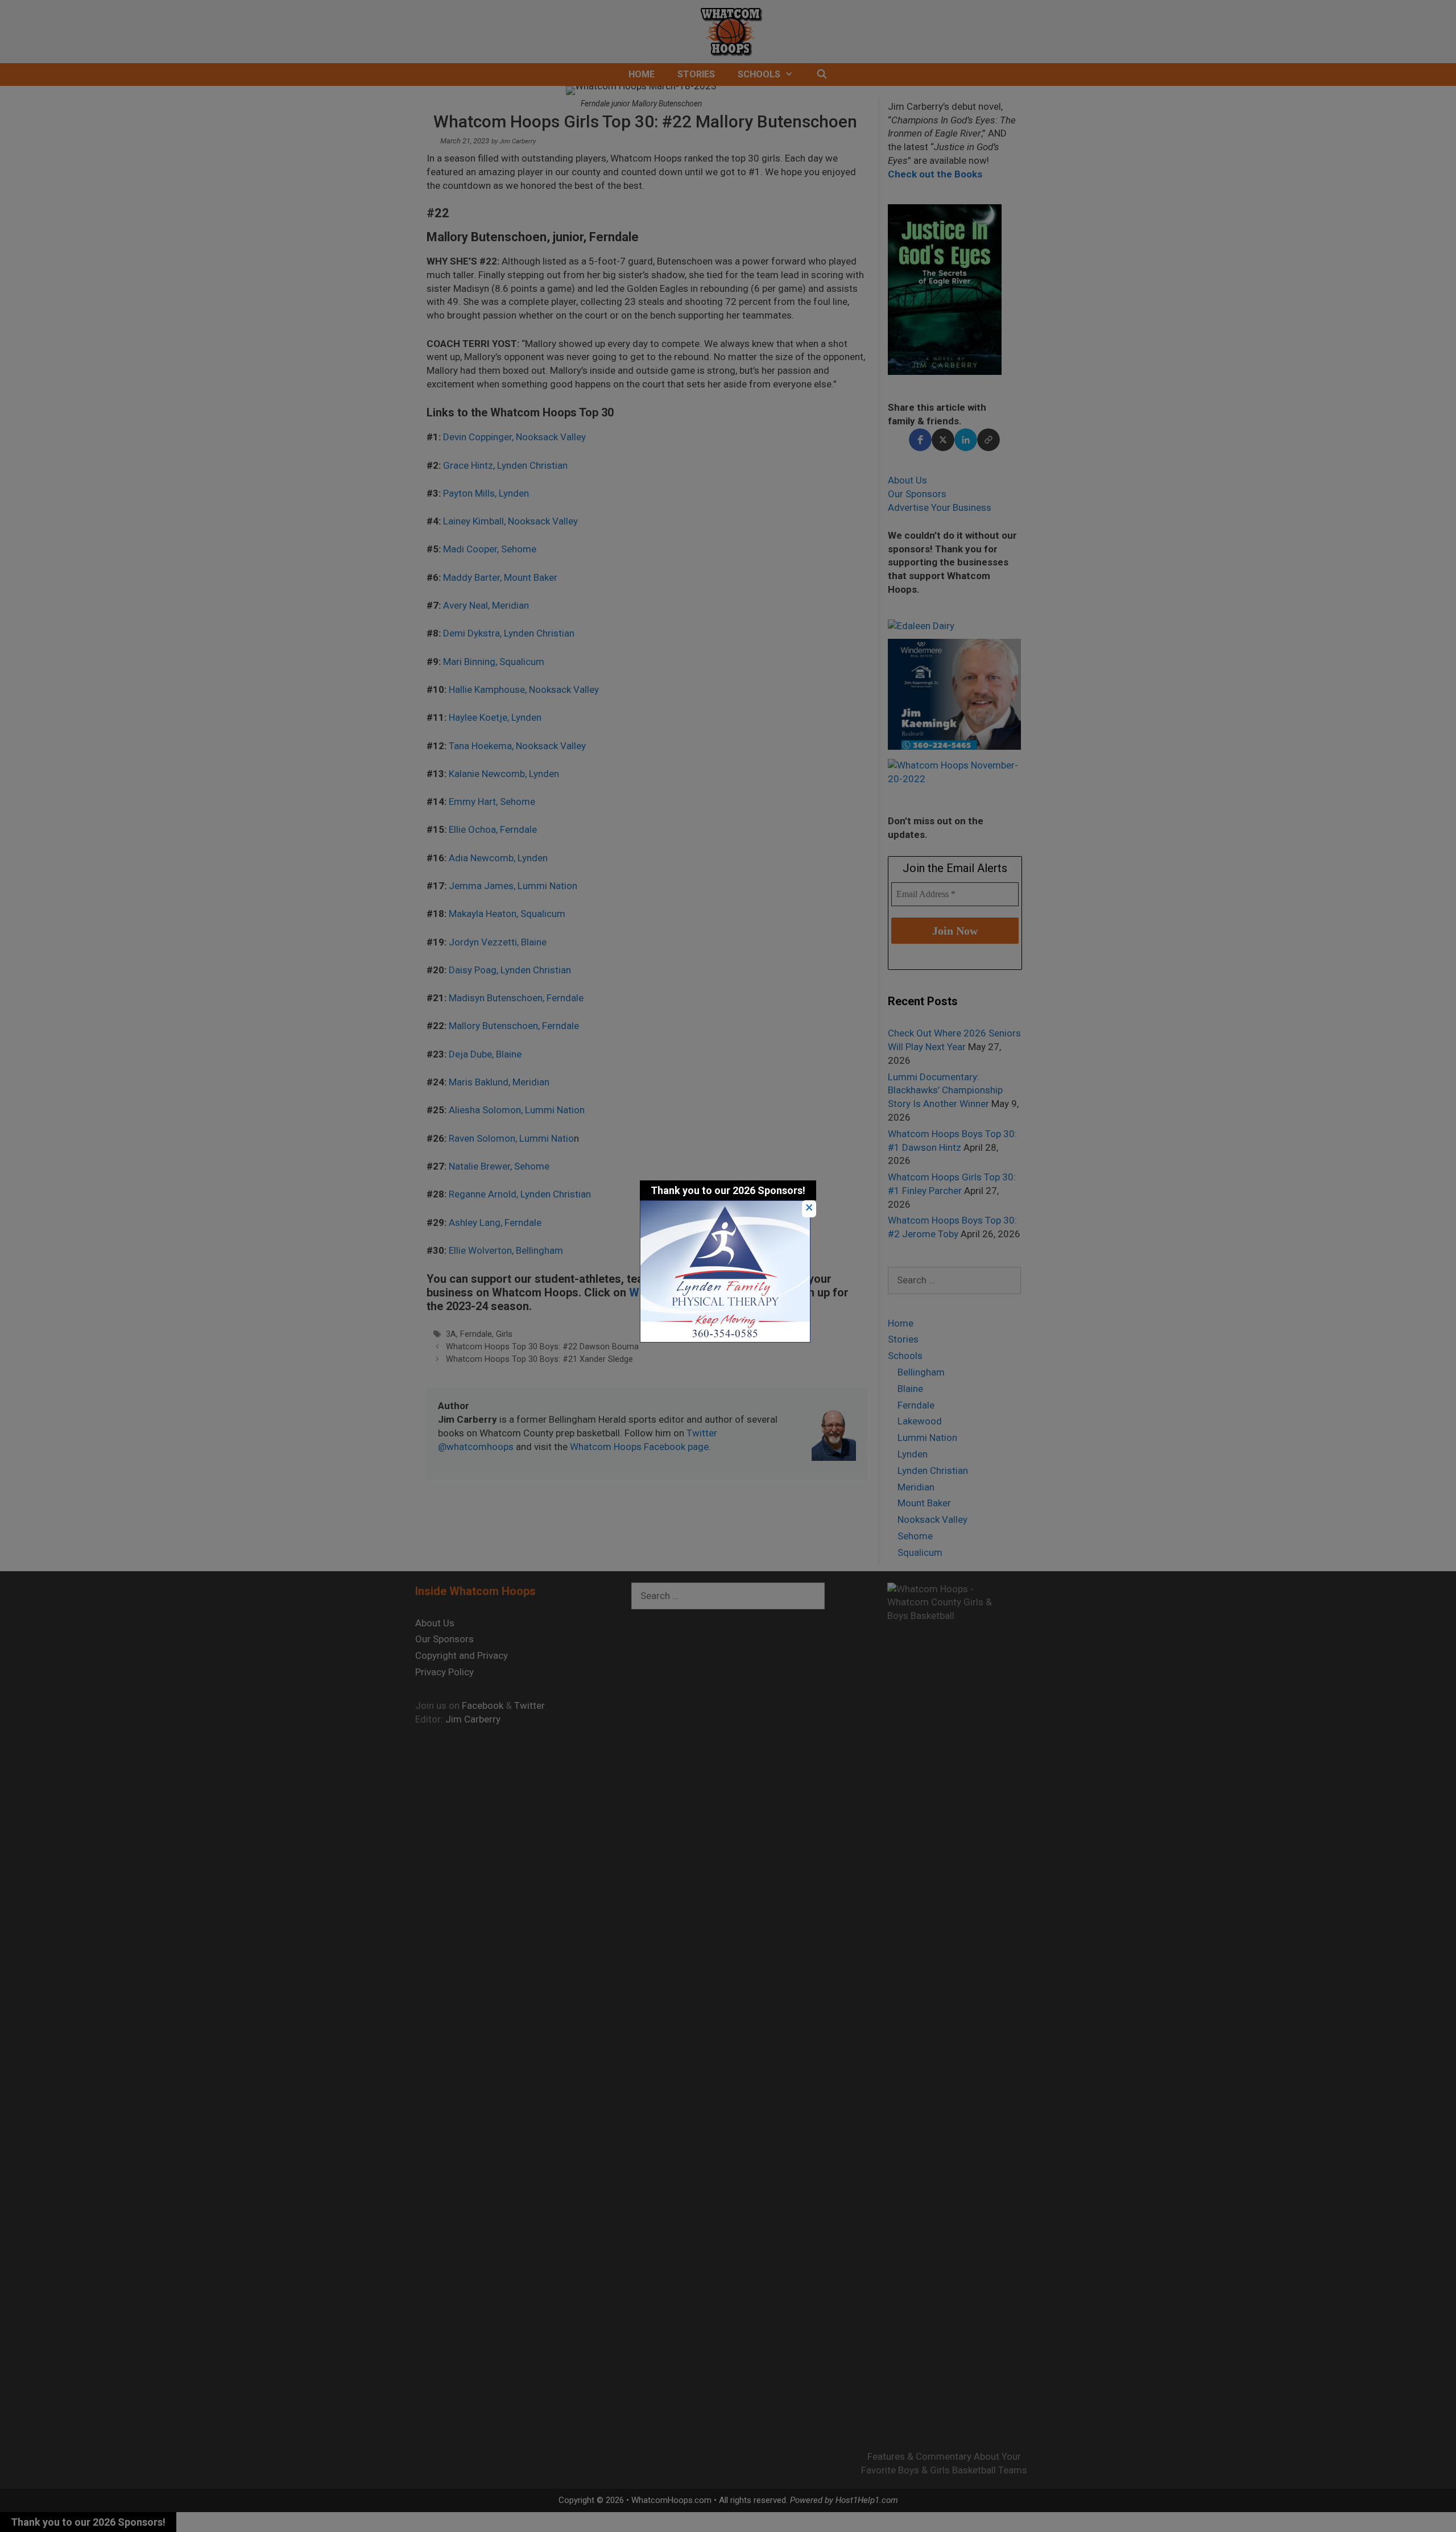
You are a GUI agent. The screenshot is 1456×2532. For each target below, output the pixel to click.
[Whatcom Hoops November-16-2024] (725, 1339)
